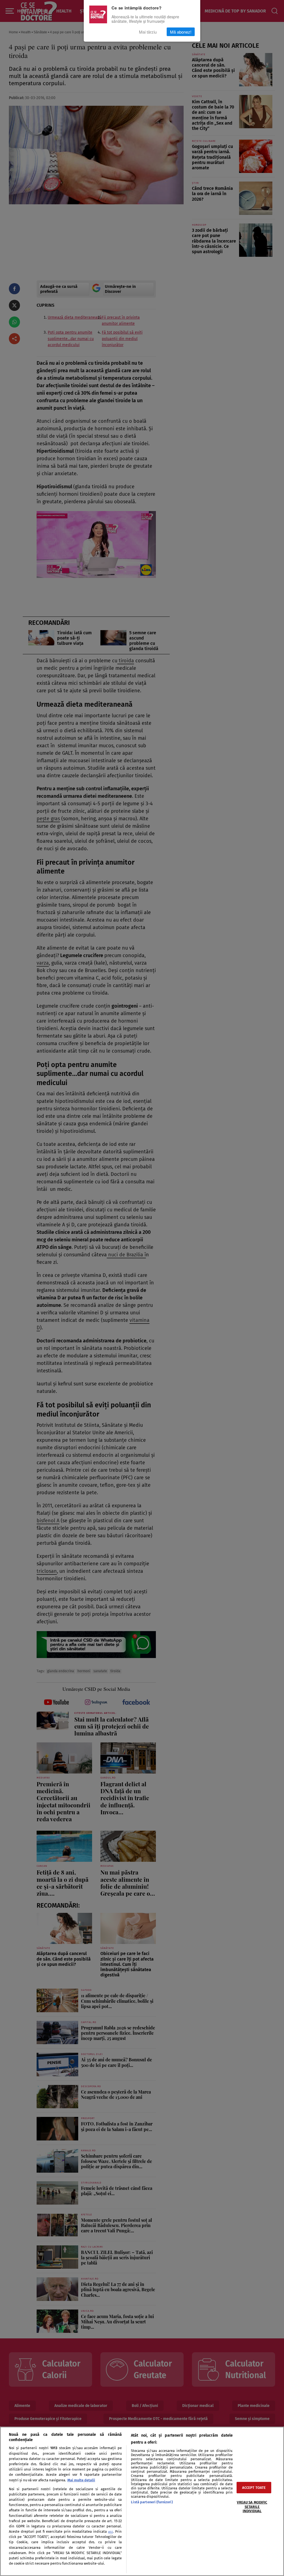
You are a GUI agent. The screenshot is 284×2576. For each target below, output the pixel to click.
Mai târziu (148, 32)
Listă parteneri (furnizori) (152, 2502)
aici (111, 2532)
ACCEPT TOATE (254, 2488)
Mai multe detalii (81, 2480)
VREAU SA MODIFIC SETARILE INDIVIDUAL (252, 2507)
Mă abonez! (181, 32)
